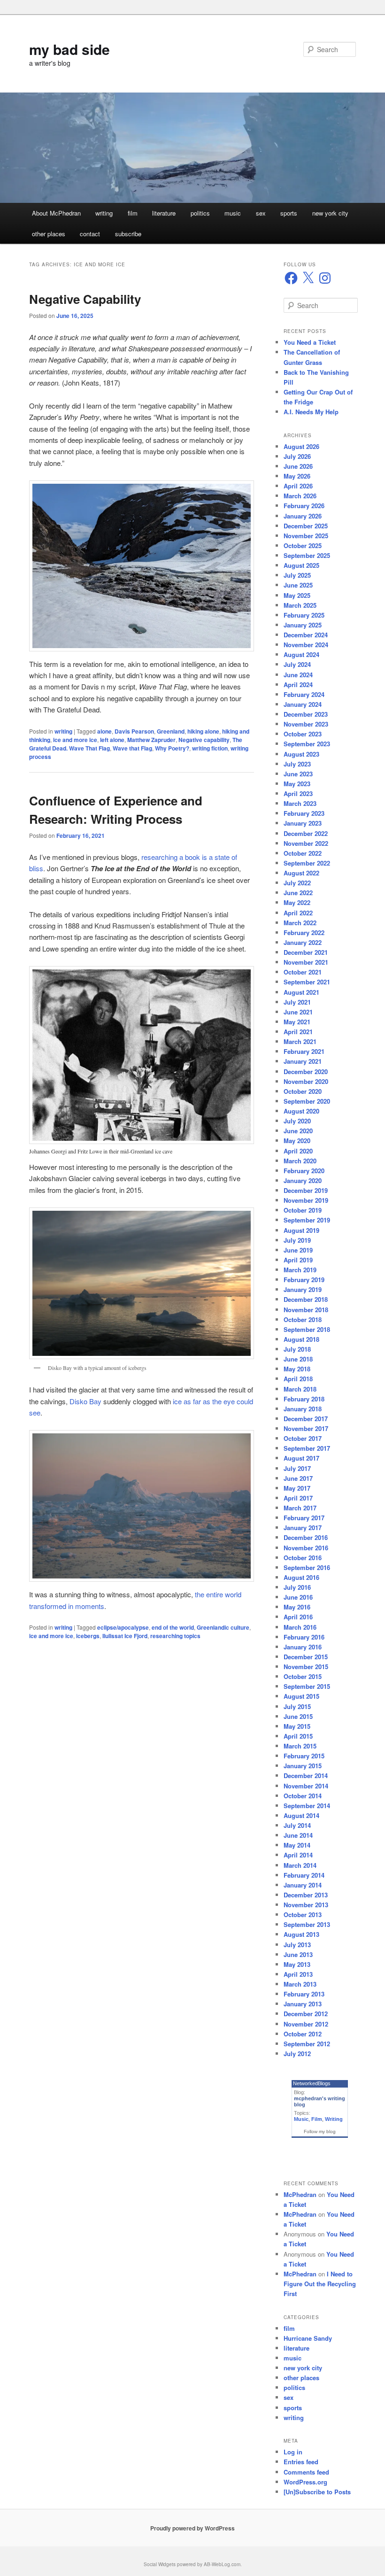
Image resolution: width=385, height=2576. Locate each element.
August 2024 (301, 654)
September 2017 (307, 1448)
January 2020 (303, 1180)
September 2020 (307, 1101)
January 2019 (303, 1289)
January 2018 (303, 1409)
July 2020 (297, 1121)
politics (200, 213)
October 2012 (303, 2034)
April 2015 (298, 1736)
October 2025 (303, 545)
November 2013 (306, 1905)
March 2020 (300, 1161)
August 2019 (301, 1230)
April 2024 (298, 685)
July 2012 (297, 2054)
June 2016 (298, 1597)
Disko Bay (85, 1401)
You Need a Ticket (310, 342)
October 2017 (303, 1438)
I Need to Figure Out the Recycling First (320, 2284)
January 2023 (303, 823)
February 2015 (304, 1756)
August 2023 (301, 754)
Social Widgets (160, 2564)
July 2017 (297, 1468)
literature (164, 213)
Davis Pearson (134, 731)
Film (317, 2119)
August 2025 (301, 565)
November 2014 (306, 1786)
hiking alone (203, 731)
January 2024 (303, 704)
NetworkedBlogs (312, 2083)
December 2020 (306, 1071)
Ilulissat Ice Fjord (125, 1636)
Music (301, 2119)
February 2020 (304, 1171)
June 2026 (298, 466)
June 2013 (298, 1954)
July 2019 (297, 1240)
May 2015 (297, 1726)
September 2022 (307, 863)
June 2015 (298, 1716)
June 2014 (298, 1835)
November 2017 (306, 1428)
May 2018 (297, 1369)
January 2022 (303, 942)
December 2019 (306, 1190)
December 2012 (306, 2014)
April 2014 (298, 1855)
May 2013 (297, 1964)
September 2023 (307, 744)
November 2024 (306, 645)
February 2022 (304, 932)
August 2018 (301, 1339)
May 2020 (297, 1141)
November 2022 (306, 843)
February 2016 (304, 1637)
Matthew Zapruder (151, 740)
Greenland (171, 731)
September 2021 (307, 982)
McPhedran (300, 2194)
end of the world (173, 1627)
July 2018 (297, 1349)
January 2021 (303, 1061)
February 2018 (304, 1399)
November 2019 (306, 1200)
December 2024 (306, 635)
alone (104, 731)
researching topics (175, 1636)
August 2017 (301, 1458)
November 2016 (306, 1548)
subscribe (128, 234)
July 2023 (297, 764)
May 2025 (297, 595)
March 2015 (300, 1746)
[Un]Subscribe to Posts (317, 2492)
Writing (334, 2119)
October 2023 (303, 734)
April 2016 (298, 1617)
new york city (330, 213)
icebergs (88, 1636)
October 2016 (303, 1558)
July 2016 (297, 1587)
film (133, 213)
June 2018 (298, 1359)
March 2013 (300, 1984)
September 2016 (307, 1567)
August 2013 (301, 1934)
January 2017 (303, 1528)
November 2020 (306, 1081)
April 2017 (298, 1498)
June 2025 (298, 585)
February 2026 (304, 506)
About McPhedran (56, 213)
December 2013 (306, 1895)
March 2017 (300, 1508)
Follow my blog (320, 2131)
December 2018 (306, 1299)
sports (289, 213)
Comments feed (306, 2472)
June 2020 (298, 1131)
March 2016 (300, 1627)
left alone (112, 740)
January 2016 (303, 1647)
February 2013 (304, 1994)
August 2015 (301, 1696)
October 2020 (303, 1091)
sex (261, 213)
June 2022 (298, 893)
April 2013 (298, 1974)
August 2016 (301, 1577)
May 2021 (297, 1022)
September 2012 (307, 2044)
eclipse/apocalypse (123, 1627)
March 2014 (300, 1865)
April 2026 (298, 486)
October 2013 (303, 1915)
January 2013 (303, 2004)
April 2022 (298, 913)
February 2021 (304, 1051)
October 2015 (303, 1676)
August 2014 (301, 1815)
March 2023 (300, 803)
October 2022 (303, 853)
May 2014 (297, 1845)
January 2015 (303, 1766)
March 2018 (300, 1389)
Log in (293, 2452)
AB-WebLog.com (222, 2564)
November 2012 (306, 2024)
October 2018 (303, 1319)
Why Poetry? (172, 748)
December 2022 (306, 833)
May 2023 (297, 784)
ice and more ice (75, 740)
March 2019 (300, 1270)
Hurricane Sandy (308, 2338)
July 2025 (297, 575)
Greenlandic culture (223, 1627)
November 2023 (306, 724)
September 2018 (307, 1329)
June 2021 (298, 1012)
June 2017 (298, 1478)
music (233, 213)
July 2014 (297, 1825)
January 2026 (303, 516)
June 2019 (298, 1250)
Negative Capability (85, 299)
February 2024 (304, 694)
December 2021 (306, 952)
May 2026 (297, 476)
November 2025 (306, 536)
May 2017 (297, 1488)
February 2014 (304, 1875)
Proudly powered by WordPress (192, 2528)
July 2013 (297, 1945)
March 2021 (300, 1041)
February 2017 (304, 1518)
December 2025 (306, 526)
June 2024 (298, 675)
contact (90, 234)
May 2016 (297, 1607)
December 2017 (306, 1419)
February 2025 (304, 615)
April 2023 (298, 793)
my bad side (69, 49)
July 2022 (297, 883)
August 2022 (301, 873)
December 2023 (306, 714)
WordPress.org (305, 2482)
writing (104, 213)
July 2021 (297, 1002)
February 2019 (304, 1280)
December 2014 (306, 1775)
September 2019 (307, 1220)
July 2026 (297, 456)
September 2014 (307, 1806)
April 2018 (298, 1379)
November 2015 (306, 1667)
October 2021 (303, 972)
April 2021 (298, 1032)
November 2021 (306, 962)
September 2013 (307, 1924)
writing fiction (210, 748)
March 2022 (300, 923)
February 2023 (304, 813)
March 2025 (300, 605)
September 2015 (307, 1686)
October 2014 (303, 1796)
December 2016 (306, 1537)
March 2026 (300, 496)
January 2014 (303, 1885)
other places (49, 234)
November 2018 (306, 1310)
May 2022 (297, 902)
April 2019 (298, 1260)
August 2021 (301, 992)
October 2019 (303, 1210)
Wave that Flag (132, 748)
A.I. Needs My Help (311, 412)
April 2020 (298, 1151)
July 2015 (297, 1706)
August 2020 (301, 1111)
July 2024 (297, 664)
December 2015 (306, 1657)
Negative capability (204, 740)
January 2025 (303, 625)
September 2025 (307, 555)
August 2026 (301, 446)
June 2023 (298, 774)
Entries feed (301, 2462)
